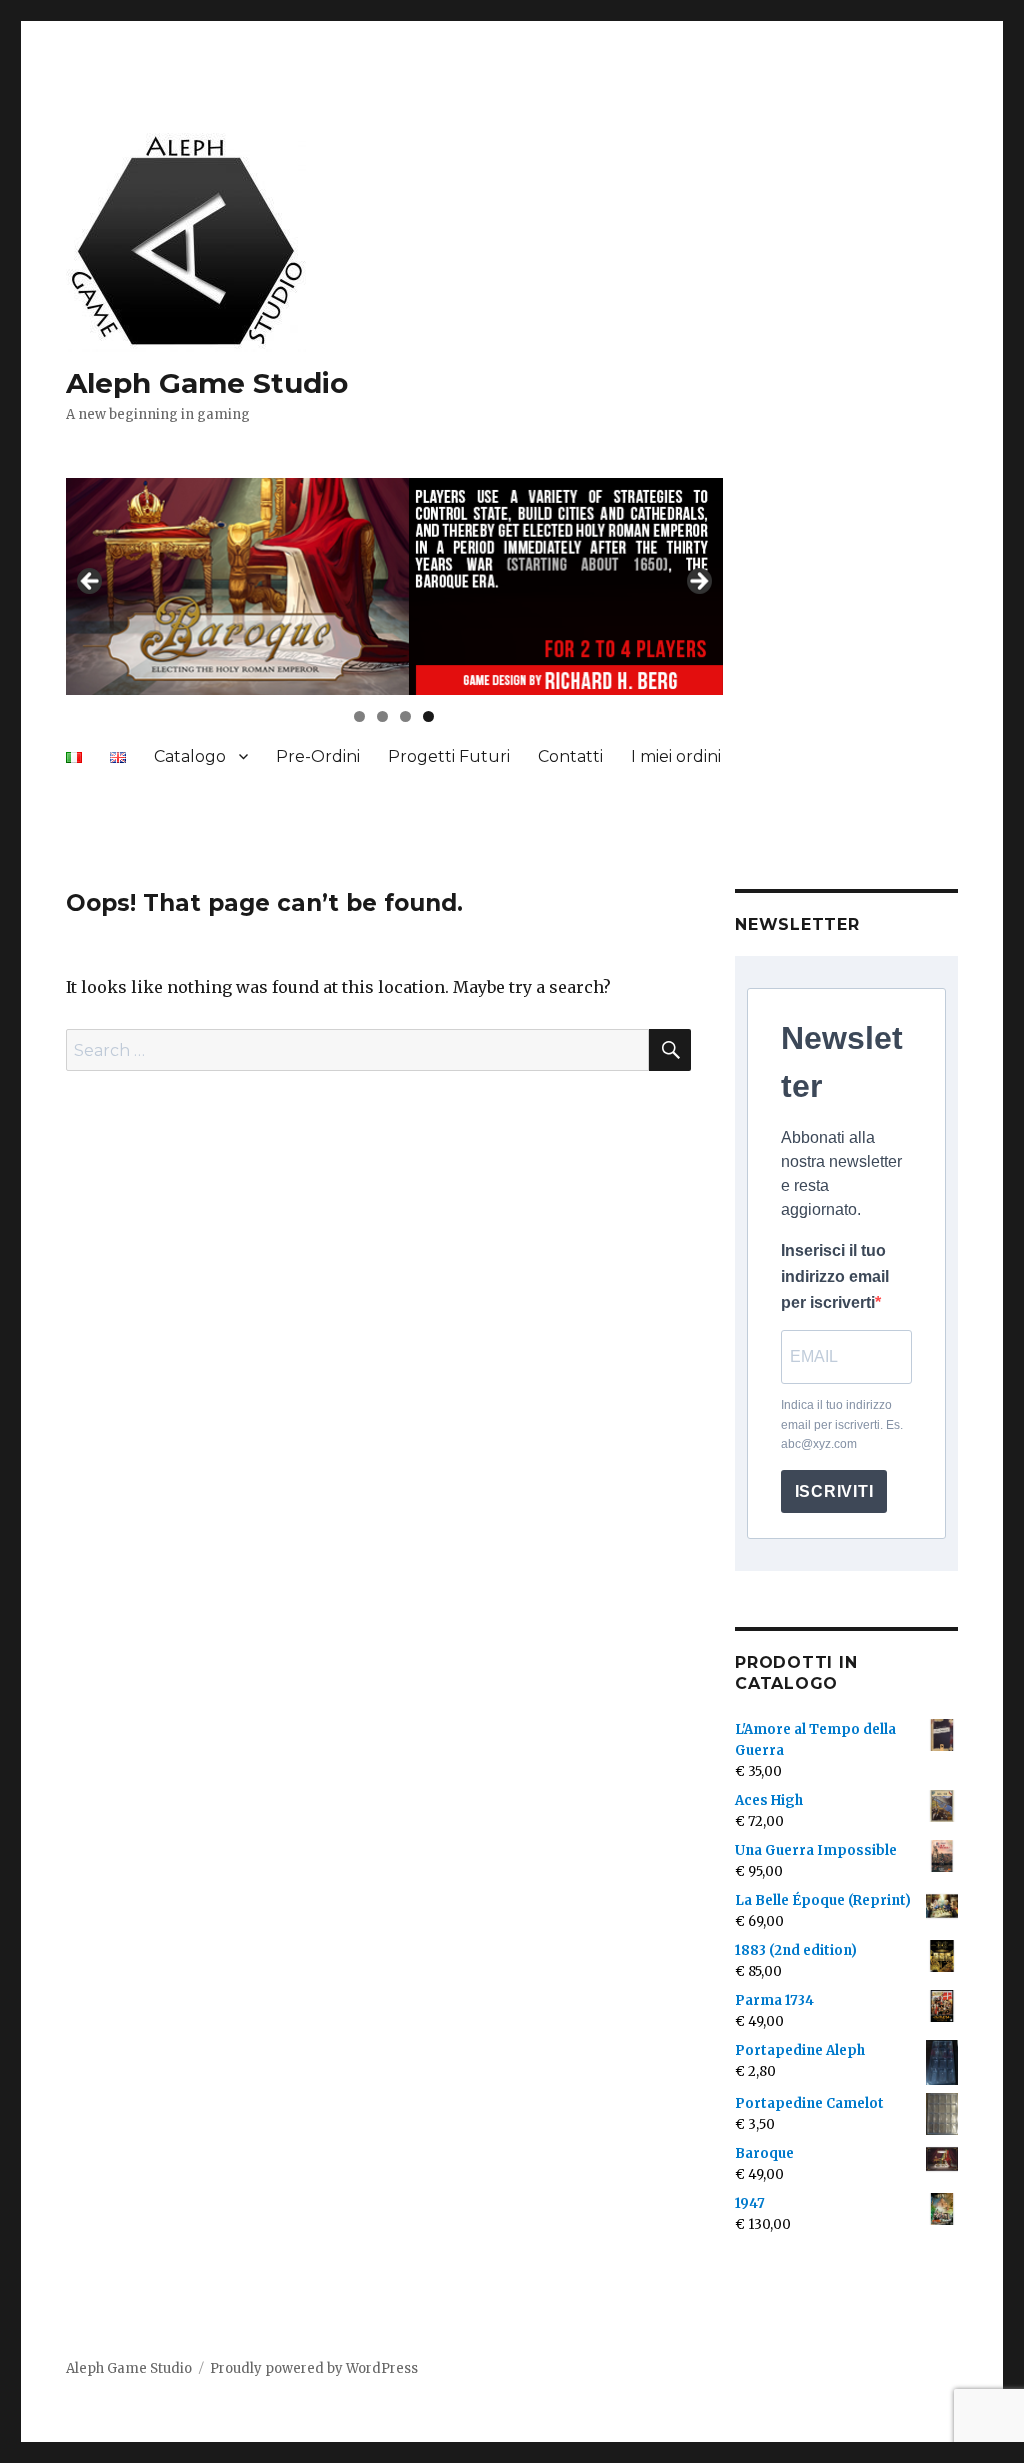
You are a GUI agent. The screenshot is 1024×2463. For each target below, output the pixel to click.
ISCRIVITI (834, 1491)
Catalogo (190, 756)
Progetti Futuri (449, 756)
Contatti (570, 756)
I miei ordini (676, 756)
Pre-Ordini (318, 756)
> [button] (698, 582)
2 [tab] (382, 716)
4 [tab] (428, 716)
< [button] (91, 582)
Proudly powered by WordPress (314, 2368)
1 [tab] (359, 716)
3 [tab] (405, 716)
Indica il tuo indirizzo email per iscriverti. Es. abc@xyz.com (842, 1424)
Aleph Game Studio (207, 383)
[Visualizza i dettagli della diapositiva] (394, 586)
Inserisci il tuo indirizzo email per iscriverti (835, 1276)
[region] (394, 586)
